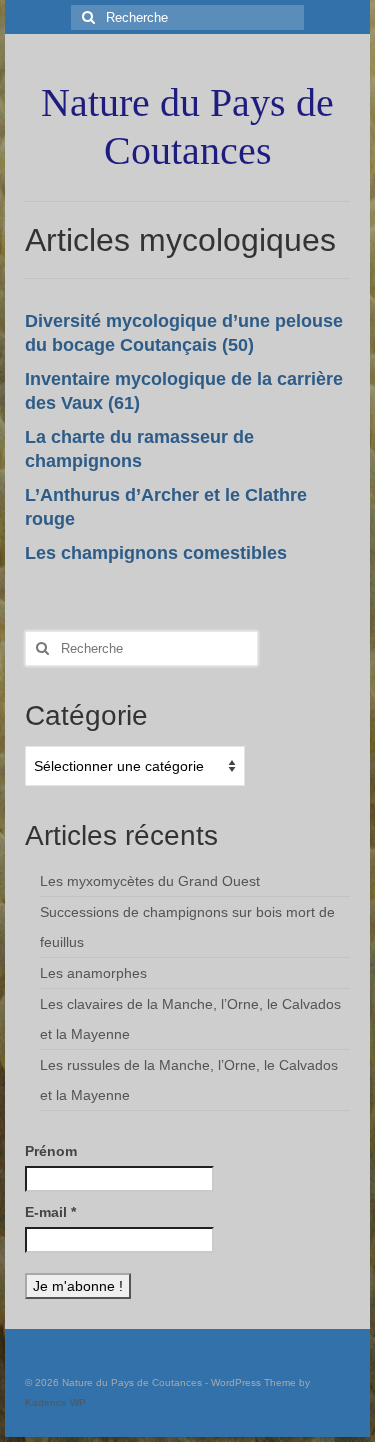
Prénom (51, 1151)
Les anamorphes (93, 973)
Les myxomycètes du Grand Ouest (150, 881)
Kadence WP (55, 1402)
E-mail (50, 1212)
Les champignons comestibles (156, 553)
